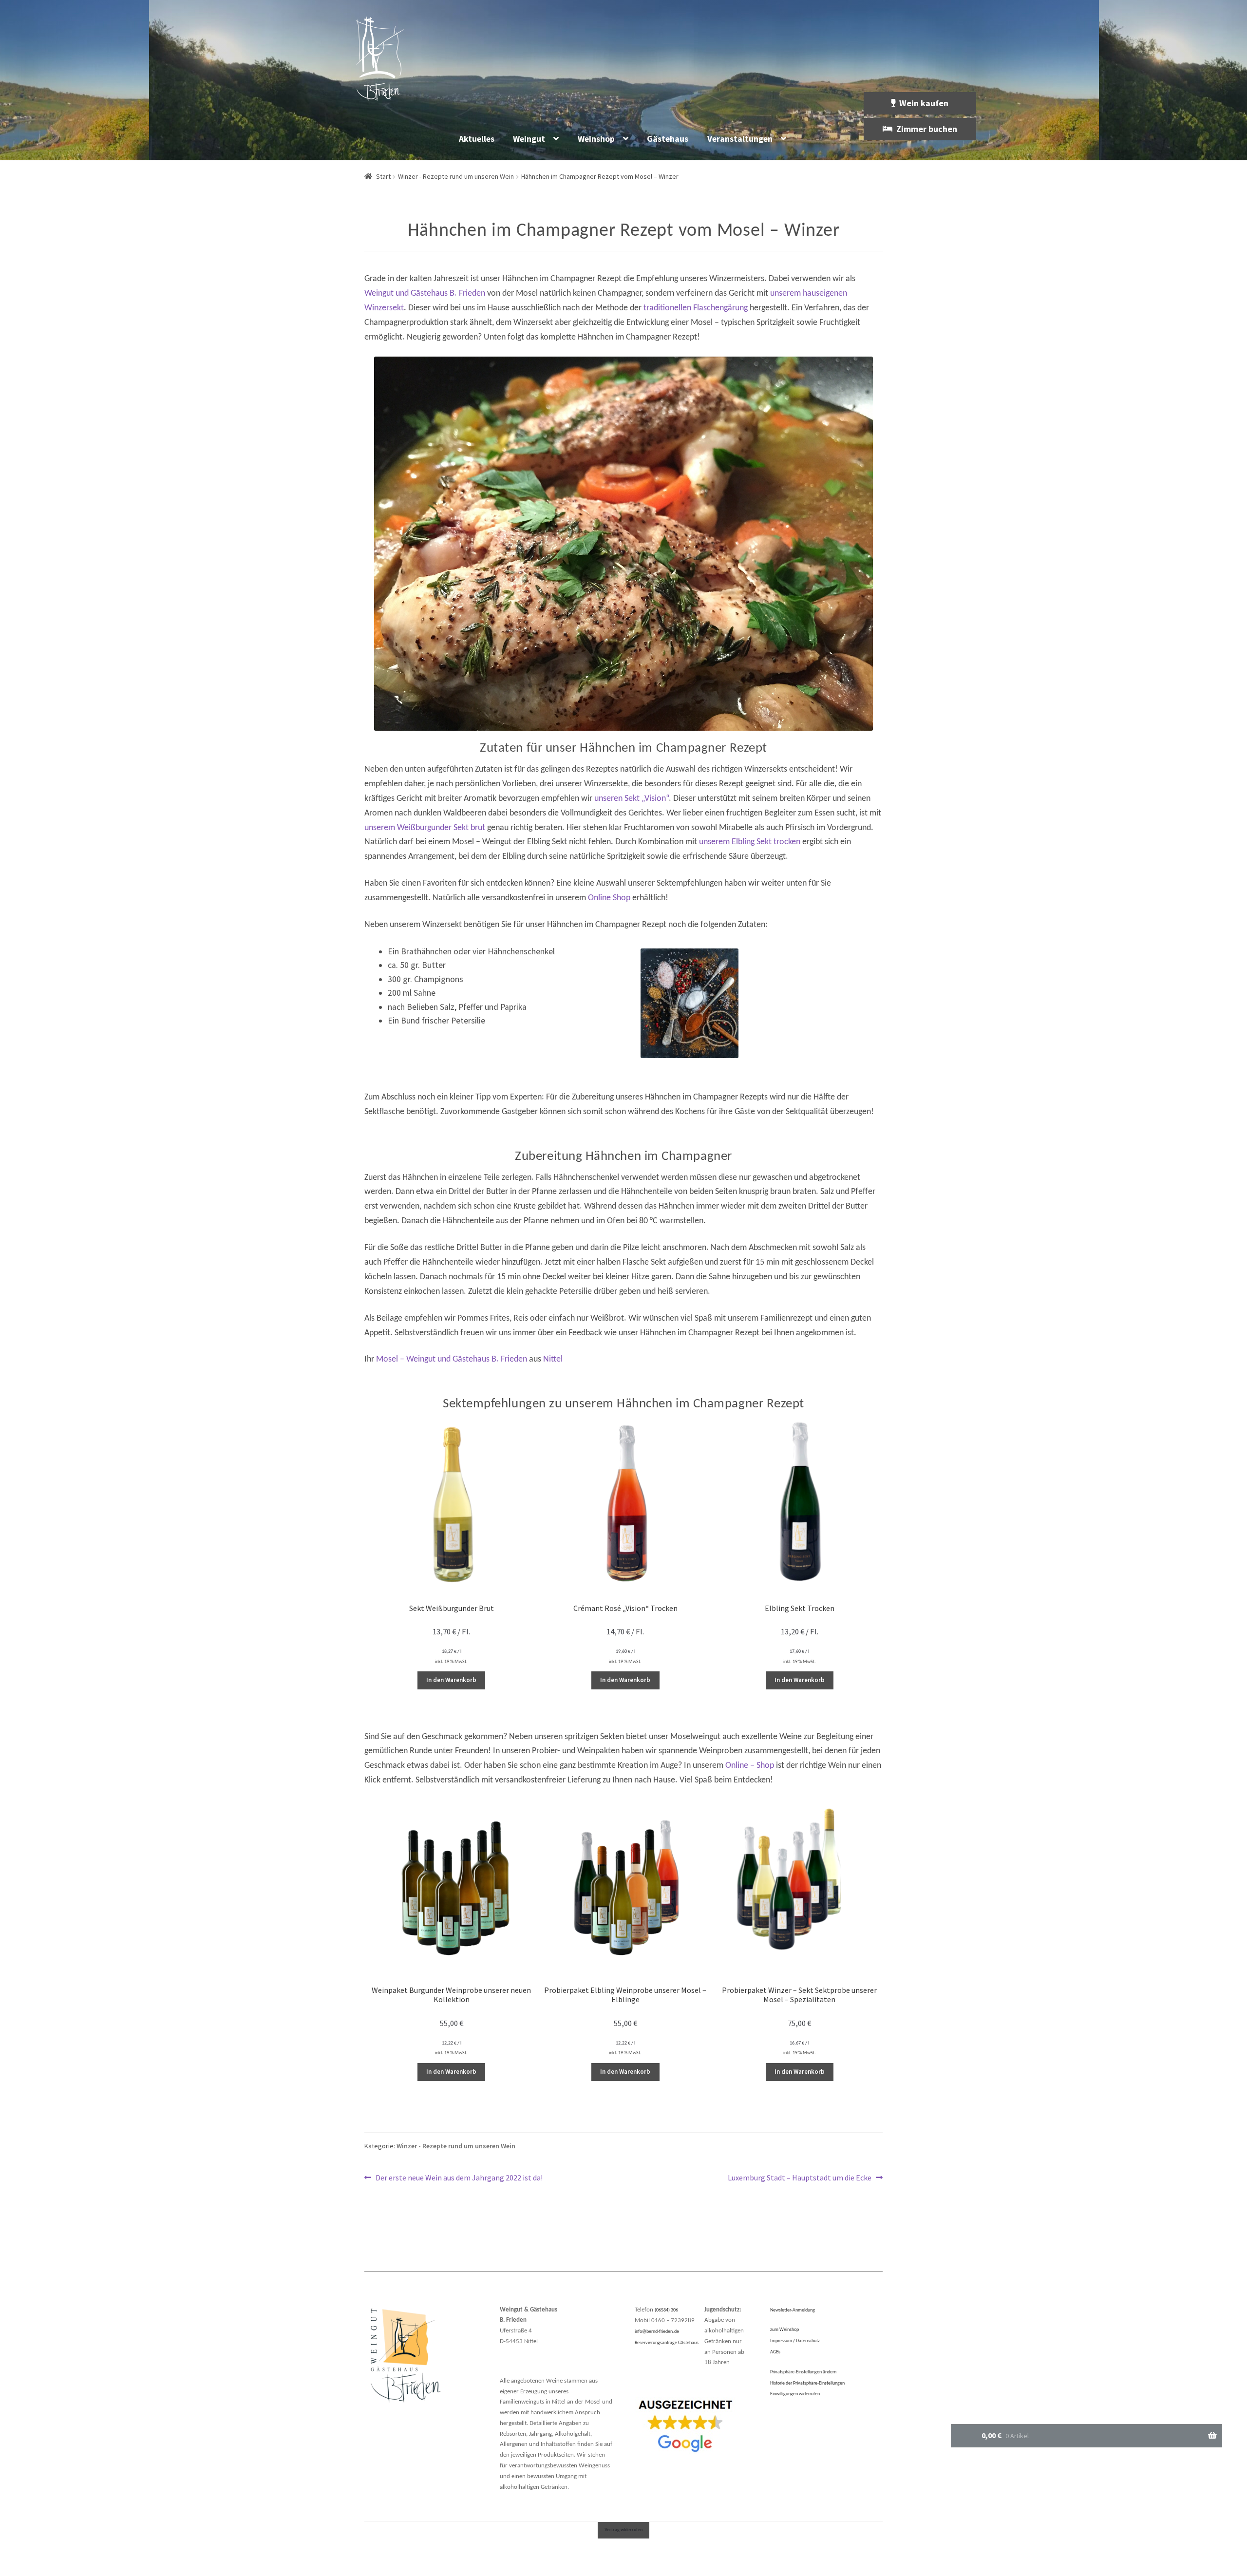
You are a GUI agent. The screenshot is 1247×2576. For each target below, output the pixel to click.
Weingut (529, 139)
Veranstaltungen (740, 139)
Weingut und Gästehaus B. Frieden (425, 294)
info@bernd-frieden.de (657, 2332)
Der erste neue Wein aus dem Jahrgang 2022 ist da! (459, 2178)
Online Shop (609, 898)
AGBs (775, 2352)
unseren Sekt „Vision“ (632, 799)
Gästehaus (668, 139)
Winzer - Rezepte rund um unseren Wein (456, 176)
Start (383, 176)
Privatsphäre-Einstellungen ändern (803, 2372)
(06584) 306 (666, 2310)
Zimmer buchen (927, 129)
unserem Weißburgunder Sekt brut (425, 828)
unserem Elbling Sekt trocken (750, 842)
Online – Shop (750, 1766)
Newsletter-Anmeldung (793, 2310)
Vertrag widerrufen (623, 2530)
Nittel (553, 1359)
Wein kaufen (924, 103)
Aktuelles (477, 139)
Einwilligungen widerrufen (795, 2394)
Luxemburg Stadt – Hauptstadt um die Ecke (800, 2178)
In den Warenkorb (451, 1680)
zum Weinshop (784, 2330)
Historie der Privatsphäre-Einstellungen (807, 2383)
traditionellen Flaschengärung (696, 308)
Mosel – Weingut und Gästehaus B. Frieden (452, 1359)
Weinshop (596, 139)
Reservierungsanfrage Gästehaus (667, 2343)
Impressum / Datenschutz (795, 2341)
